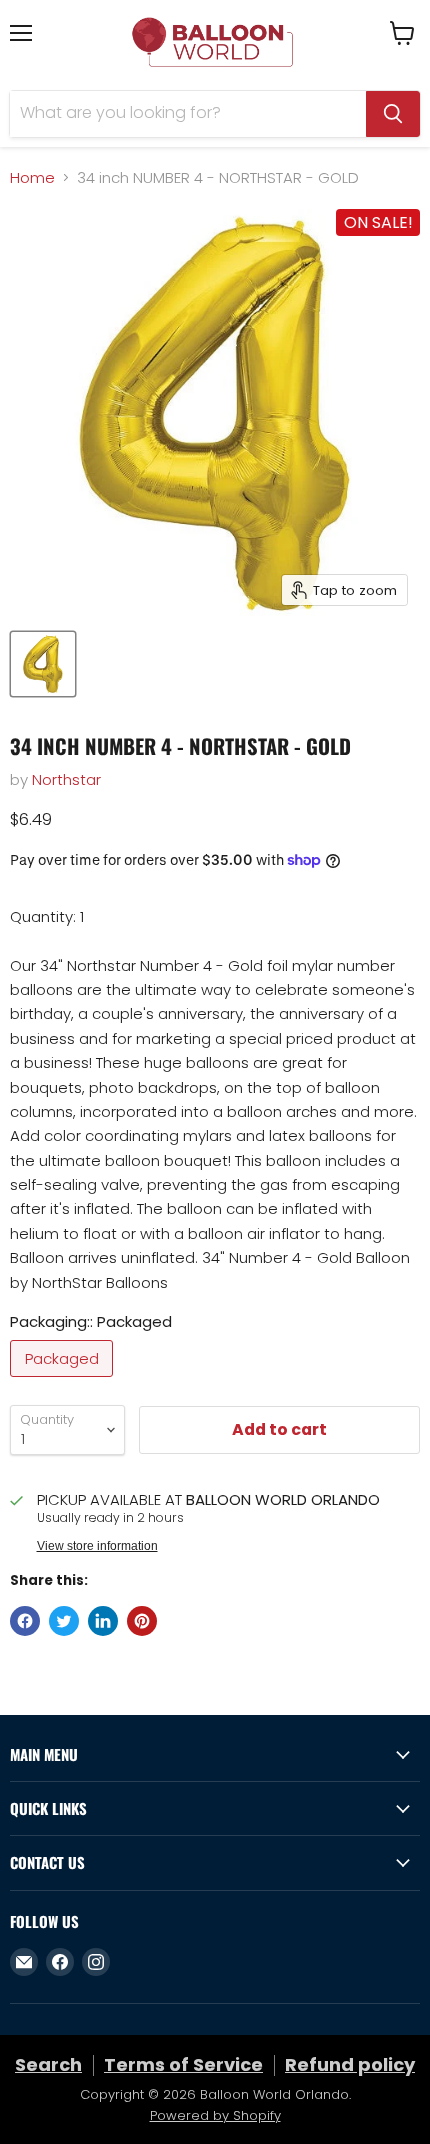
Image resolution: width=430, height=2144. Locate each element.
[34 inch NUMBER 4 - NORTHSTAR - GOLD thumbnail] (43, 664)
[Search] (393, 114)
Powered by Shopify (215, 2115)
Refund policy (350, 2064)
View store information (97, 1546)
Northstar (66, 779)
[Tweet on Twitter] (64, 1621)
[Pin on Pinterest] (142, 1621)
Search (48, 2064)
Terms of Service (183, 2064)
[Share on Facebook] (25, 1621)
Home (32, 177)
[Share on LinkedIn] (103, 1621)
